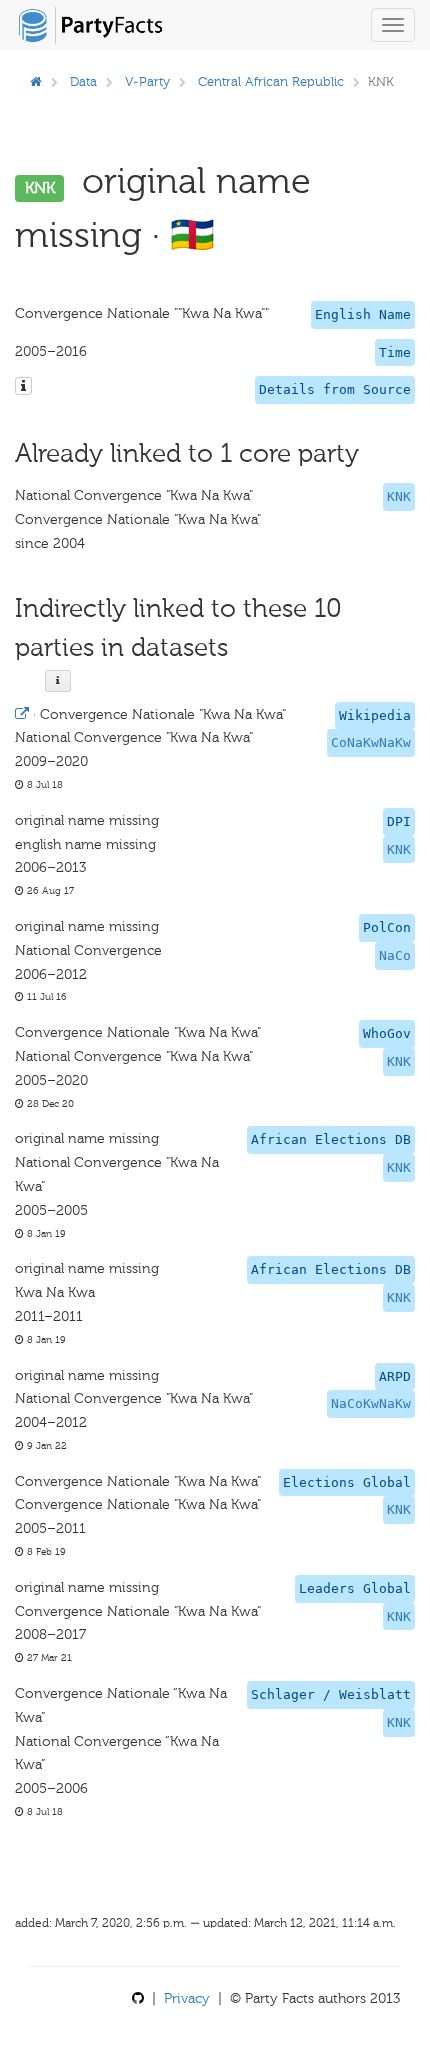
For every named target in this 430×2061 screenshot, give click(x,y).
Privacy (187, 1998)
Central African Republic (271, 81)
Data (83, 81)
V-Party (147, 81)
